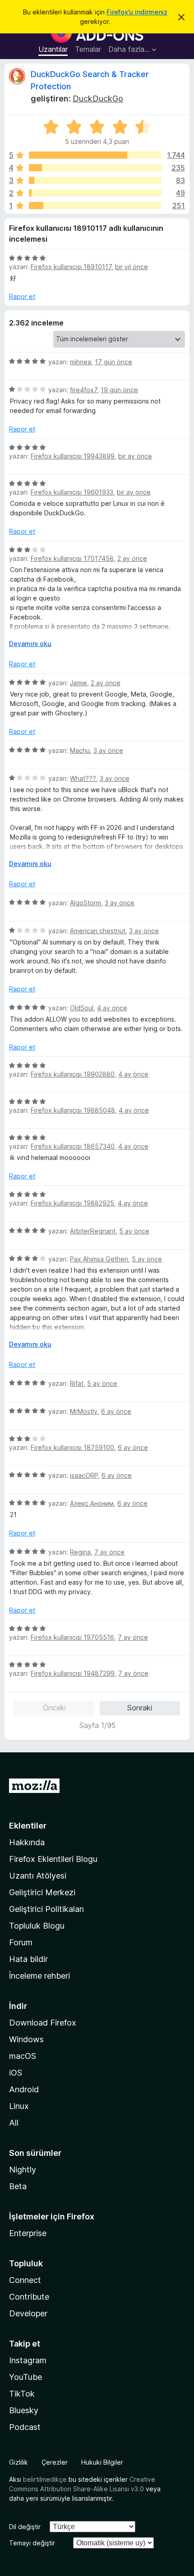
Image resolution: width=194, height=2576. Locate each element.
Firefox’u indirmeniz (137, 12)
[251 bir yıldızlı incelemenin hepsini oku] (95, 206)
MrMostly (84, 1411)
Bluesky (24, 2410)
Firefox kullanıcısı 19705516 (72, 1637)
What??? (83, 778)
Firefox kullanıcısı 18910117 (71, 267)
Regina (80, 1552)
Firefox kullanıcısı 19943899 (73, 456)
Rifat (77, 1383)
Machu (80, 750)
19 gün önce (119, 390)
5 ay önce (134, 1231)
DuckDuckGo (98, 99)
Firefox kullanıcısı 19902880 (73, 1074)
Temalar (88, 49)
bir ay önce (135, 456)
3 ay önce (108, 750)
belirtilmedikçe (45, 2479)
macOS (23, 2056)
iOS (16, 2073)
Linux (19, 2106)
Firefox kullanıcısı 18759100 (72, 1447)
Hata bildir (28, 1959)
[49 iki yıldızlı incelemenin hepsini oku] (95, 193)
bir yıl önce (132, 267)
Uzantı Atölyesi (38, 1876)
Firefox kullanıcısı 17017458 (72, 558)
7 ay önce (109, 1552)
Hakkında (27, 1842)
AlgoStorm (85, 903)
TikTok (22, 2394)
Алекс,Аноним (92, 1503)
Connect (25, 2280)
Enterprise (28, 2233)
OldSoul (82, 1008)
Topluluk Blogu (37, 1926)
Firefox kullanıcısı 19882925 (72, 1203)
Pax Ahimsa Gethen (99, 1259)
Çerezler (55, 2462)
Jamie (79, 683)
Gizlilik (18, 2462)
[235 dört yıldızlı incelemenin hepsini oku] (95, 168)
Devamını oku (30, 644)
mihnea (81, 362)
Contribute (29, 2297)
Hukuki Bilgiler (102, 2462)
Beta (18, 2186)
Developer (28, 2313)
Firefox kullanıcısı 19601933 (72, 492)
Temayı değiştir (32, 2543)
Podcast (25, 2427)
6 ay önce (116, 1411)
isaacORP (84, 1475)
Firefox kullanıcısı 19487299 (73, 1673)
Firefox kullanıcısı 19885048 (73, 1110)
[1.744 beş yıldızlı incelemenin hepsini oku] (95, 155)
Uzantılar (53, 49)
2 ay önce (132, 558)
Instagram (28, 2360)
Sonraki (140, 1708)
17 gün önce (113, 362)
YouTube (25, 2377)
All (14, 2123)
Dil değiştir (25, 2527)
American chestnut (98, 931)
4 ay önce (112, 1008)
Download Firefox (43, 2023)
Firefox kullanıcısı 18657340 (73, 1146)
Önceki (54, 1708)
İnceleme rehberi (39, 1976)
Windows (26, 2039)
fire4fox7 (83, 390)
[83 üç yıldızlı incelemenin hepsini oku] (95, 180)
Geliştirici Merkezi (42, 1892)
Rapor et (22, 296)
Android (24, 2089)
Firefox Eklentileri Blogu (53, 1859)
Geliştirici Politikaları (46, 1909)
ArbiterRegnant (93, 1231)
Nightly (23, 2170)
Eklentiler (28, 1826)
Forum (21, 1942)
